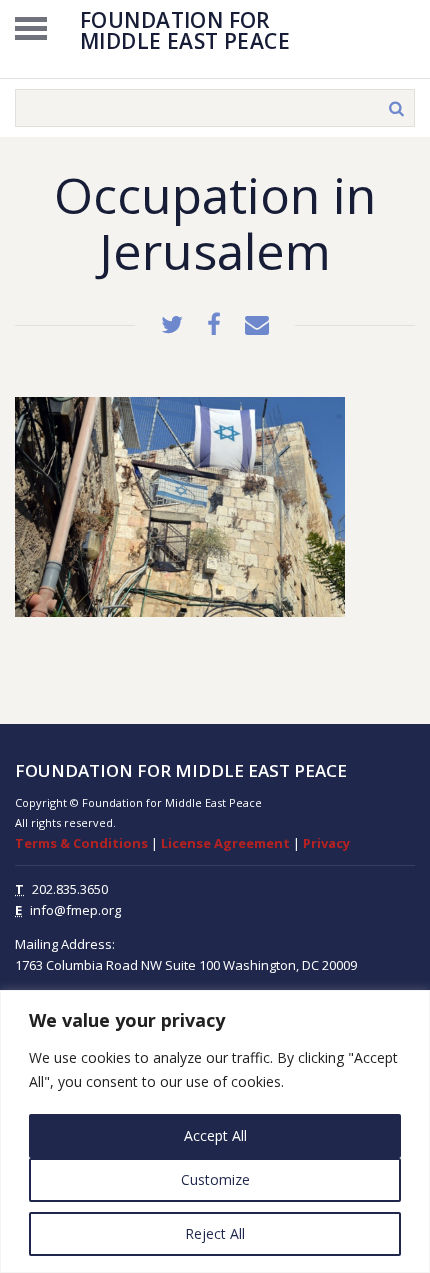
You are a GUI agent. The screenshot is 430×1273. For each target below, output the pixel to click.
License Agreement (225, 843)
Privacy (326, 843)
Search (396, 108)
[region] (215, 1131)
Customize (215, 1179)
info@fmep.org (75, 910)
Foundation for (185, 29)
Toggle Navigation (31, 28)
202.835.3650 (70, 889)
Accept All (215, 1135)
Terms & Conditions (81, 843)
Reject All (215, 1233)
